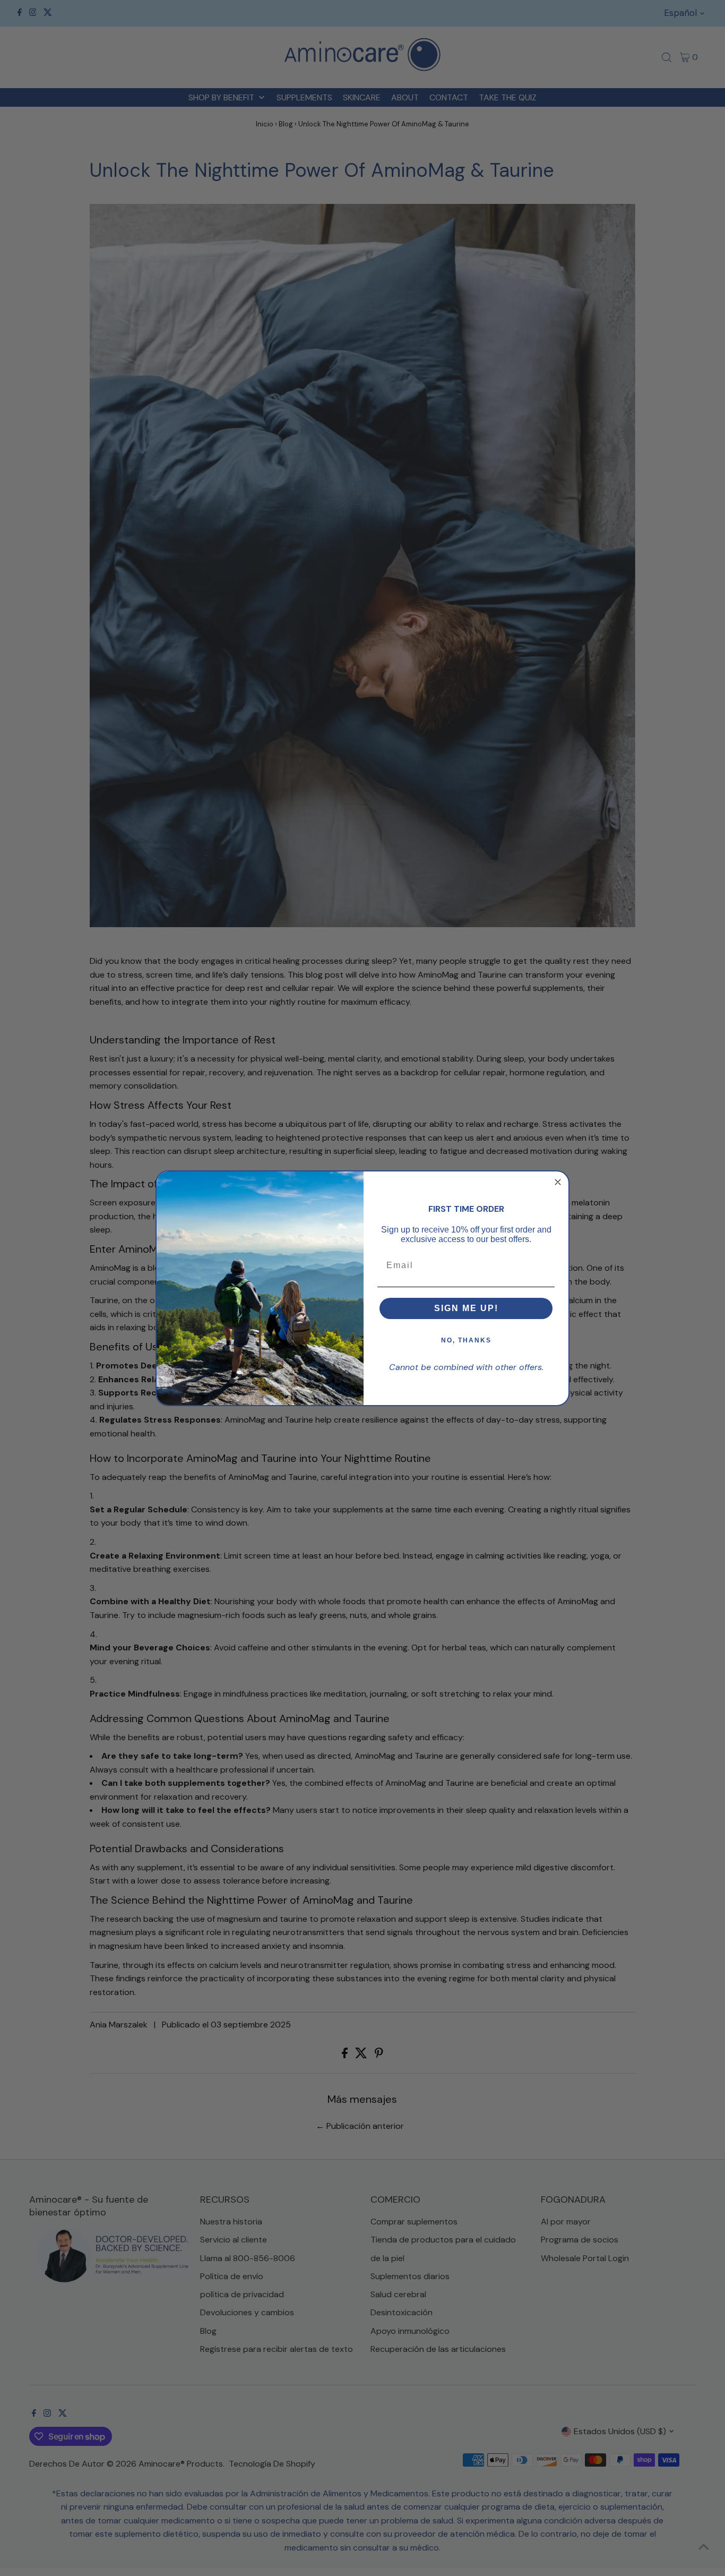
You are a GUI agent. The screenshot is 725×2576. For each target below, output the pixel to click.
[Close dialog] (558, 1182)
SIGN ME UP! (466, 1308)
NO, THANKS (466, 1340)
